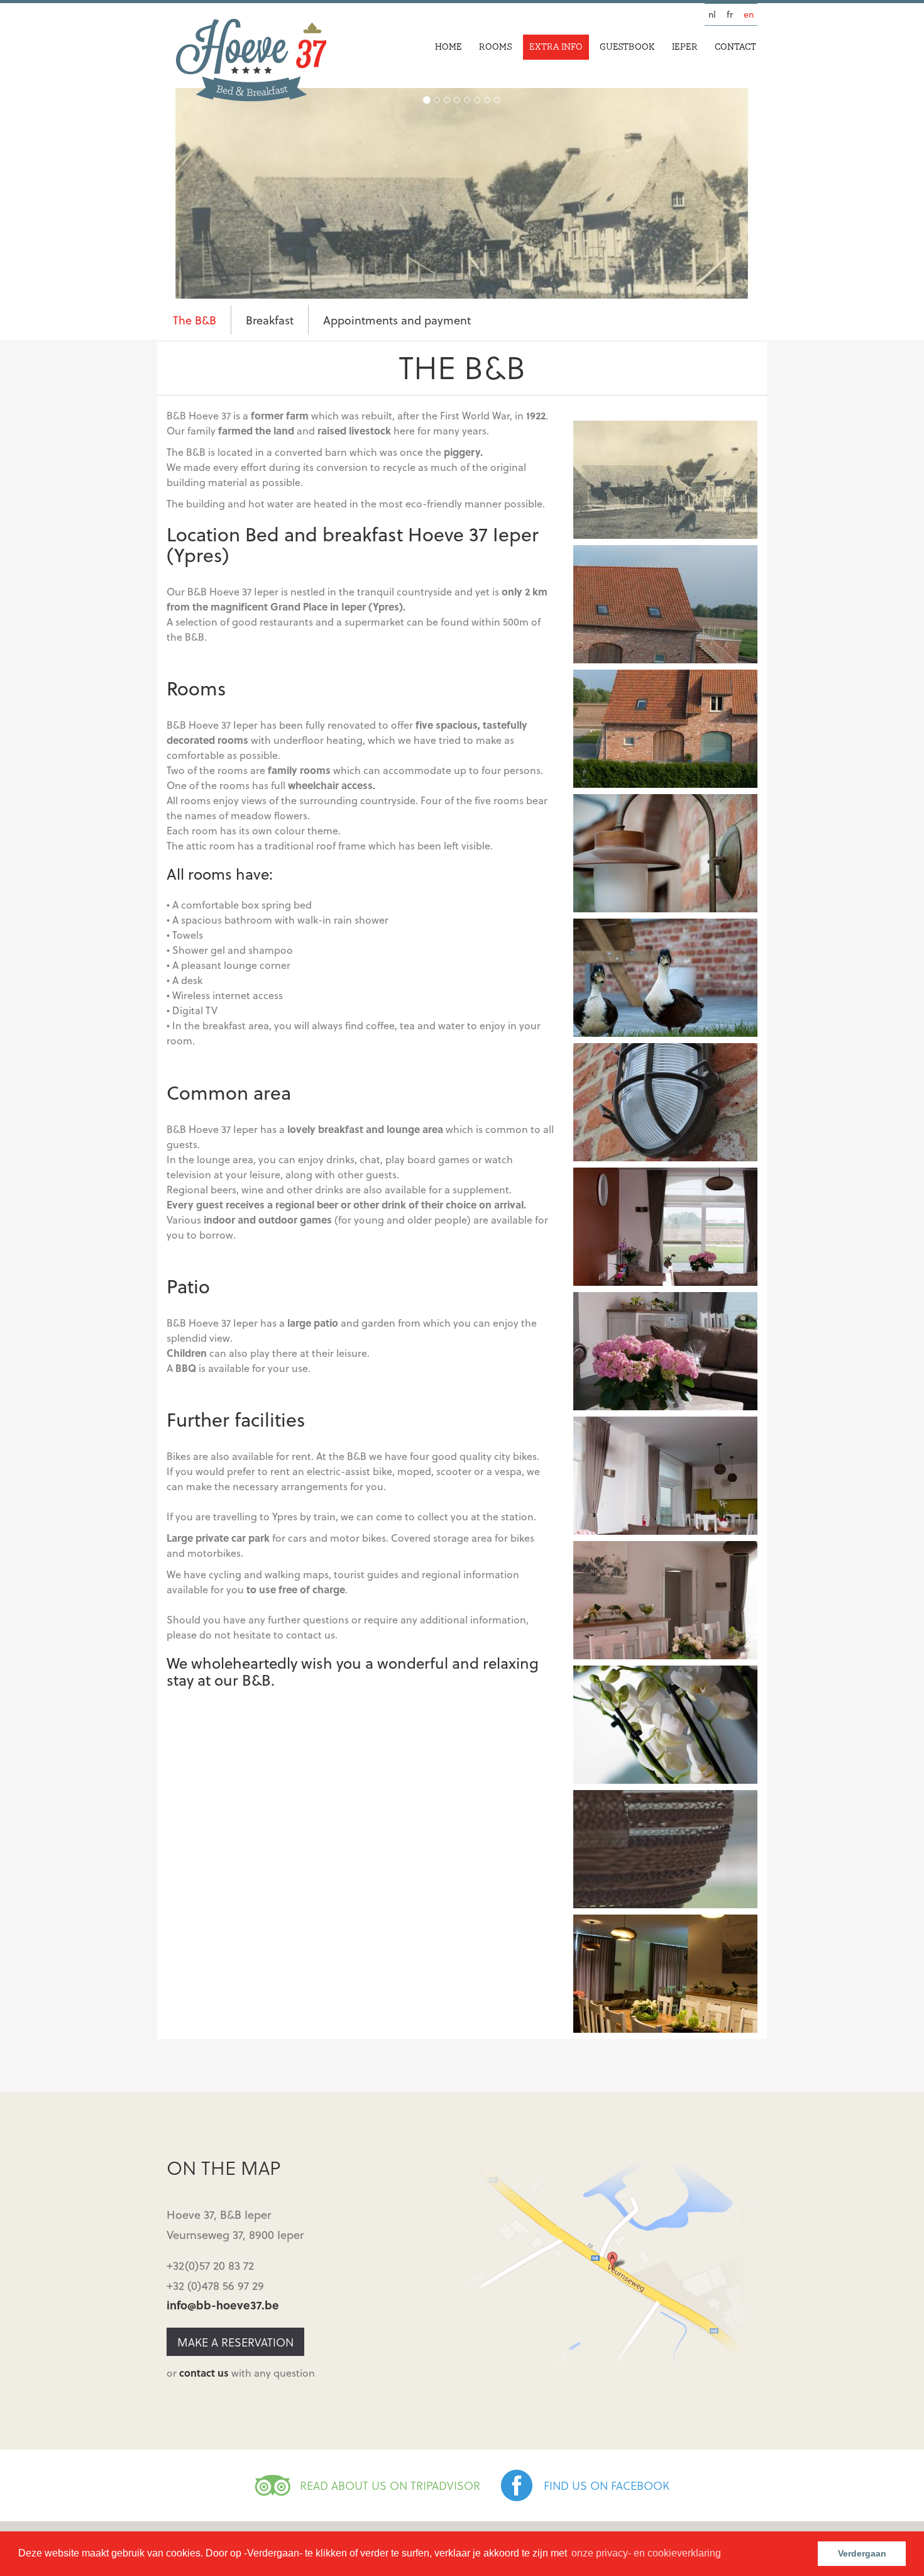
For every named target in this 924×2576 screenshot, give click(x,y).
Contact (735, 47)
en (749, 14)
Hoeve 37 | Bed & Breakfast (251, 60)
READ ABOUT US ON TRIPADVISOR (390, 2485)
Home (448, 47)
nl (712, 14)
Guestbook (627, 47)
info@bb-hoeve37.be (223, 2305)
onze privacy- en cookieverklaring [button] (646, 2553)
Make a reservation (235, 2342)
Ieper (685, 47)
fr (730, 14)
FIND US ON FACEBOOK (607, 2485)
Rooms (496, 47)
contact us (204, 2373)
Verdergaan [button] (862, 2553)
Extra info (556, 47)
